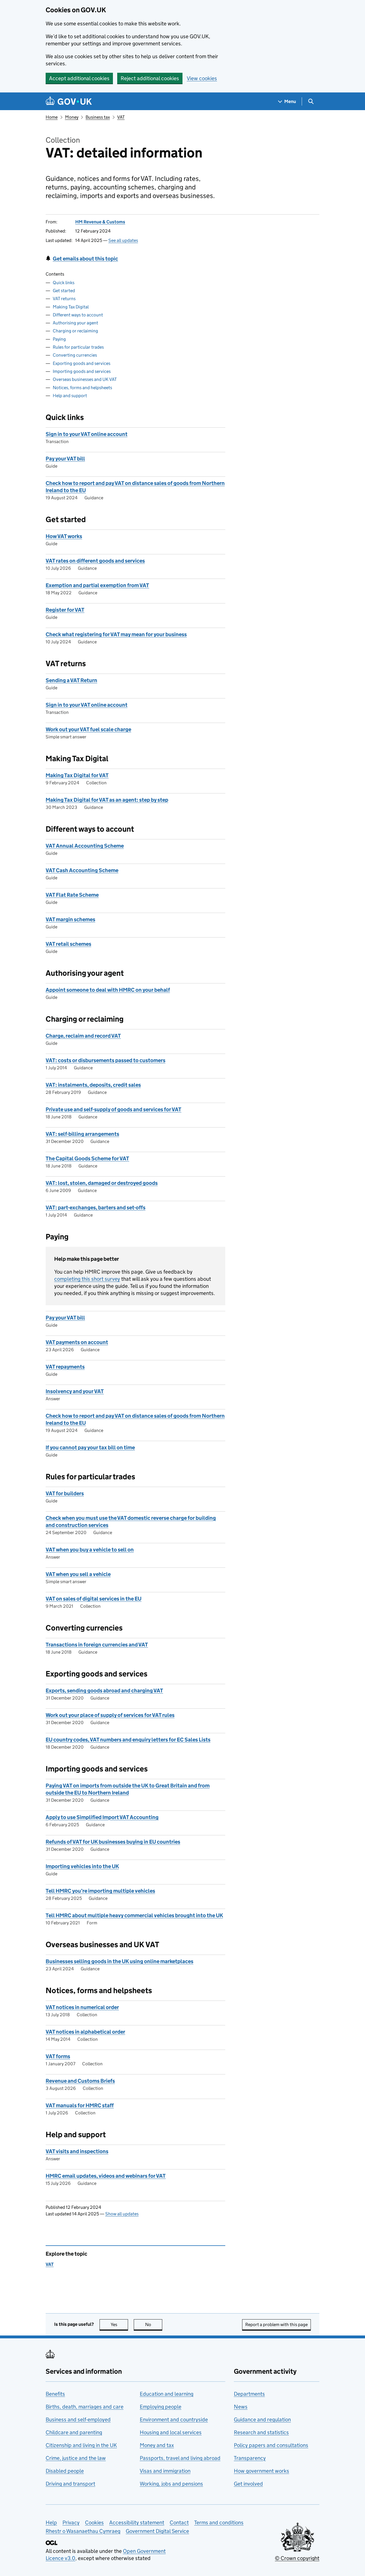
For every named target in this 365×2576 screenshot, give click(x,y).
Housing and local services (171, 2432)
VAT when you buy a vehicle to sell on (90, 1550)
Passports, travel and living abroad (180, 2458)
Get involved (248, 2484)
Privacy (71, 2523)
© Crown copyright (297, 2558)
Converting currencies (75, 355)
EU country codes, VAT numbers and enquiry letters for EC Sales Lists (128, 1740)
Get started (64, 291)
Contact (179, 2523)
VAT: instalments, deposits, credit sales (93, 1085)
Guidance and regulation (262, 2420)
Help (51, 2523)
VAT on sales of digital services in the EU (94, 1599)
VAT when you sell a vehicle (78, 1574)
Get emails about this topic (85, 259)
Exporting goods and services (82, 363)
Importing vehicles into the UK (82, 1866)
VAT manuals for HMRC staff (80, 2105)
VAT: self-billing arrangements (82, 1134)
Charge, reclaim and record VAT (83, 1036)
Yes (119, 2325)
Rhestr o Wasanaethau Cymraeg (83, 2531)
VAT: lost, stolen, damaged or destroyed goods (102, 1183)
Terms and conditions (219, 2523)
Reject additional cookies (150, 78)
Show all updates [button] (122, 2214)
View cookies (202, 78)
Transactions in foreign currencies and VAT (97, 1645)
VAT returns (64, 299)
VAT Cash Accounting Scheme (82, 870)
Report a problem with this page (276, 2325)
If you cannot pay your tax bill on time (90, 1447)
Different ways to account (78, 315)
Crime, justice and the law (76, 2458)
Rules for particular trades (78, 347)
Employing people (161, 2407)
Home (52, 117)
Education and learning (167, 2394)
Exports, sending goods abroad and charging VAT (104, 1691)
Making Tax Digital (71, 307)
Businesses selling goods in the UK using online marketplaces (119, 1961)
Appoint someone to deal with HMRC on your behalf (108, 990)
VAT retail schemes (68, 944)
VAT (121, 117)
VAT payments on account (77, 1342)
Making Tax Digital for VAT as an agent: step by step (107, 800)
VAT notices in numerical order (82, 2007)
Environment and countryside (174, 2420)
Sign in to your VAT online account (87, 434)
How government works (261, 2471)
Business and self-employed (78, 2420)
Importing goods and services (82, 371)
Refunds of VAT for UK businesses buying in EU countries (113, 1842)
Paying (59, 339)
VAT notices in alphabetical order (85, 2032)
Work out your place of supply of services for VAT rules (110, 1715)
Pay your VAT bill (65, 459)
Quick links (64, 283)
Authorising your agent (75, 323)
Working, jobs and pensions (171, 2484)
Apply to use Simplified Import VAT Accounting (102, 1817)
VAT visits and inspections (77, 2151)
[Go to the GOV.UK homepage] (69, 101)
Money (72, 117)
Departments (249, 2394)
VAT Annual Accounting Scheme (85, 846)
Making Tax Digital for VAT (77, 775)
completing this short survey (87, 1279)
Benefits (55, 2394)
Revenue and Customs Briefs (80, 2081)
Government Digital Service (157, 2531)
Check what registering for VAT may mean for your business (116, 634)
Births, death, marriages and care (85, 2407)
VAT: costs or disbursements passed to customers (106, 1060)
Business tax (98, 117)
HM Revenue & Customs (100, 222)
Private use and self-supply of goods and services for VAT (113, 1109)
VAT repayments (65, 1367)
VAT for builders (65, 1493)
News (241, 2407)
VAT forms (58, 2056)
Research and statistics (261, 2432)
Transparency (250, 2458)
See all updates (123, 240)
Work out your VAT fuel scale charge (88, 729)
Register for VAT (65, 610)
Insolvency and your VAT (75, 1391)
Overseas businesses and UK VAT (85, 379)
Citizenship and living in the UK (81, 2445)
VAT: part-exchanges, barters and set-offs (96, 1208)
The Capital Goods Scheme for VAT (87, 1158)
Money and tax (157, 2445)
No (154, 2325)
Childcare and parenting (74, 2432)
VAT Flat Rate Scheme (72, 895)
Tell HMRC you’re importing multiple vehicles (100, 1891)
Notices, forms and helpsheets (82, 388)
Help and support (70, 396)
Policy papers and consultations (271, 2445)
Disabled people (65, 2471)
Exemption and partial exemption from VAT (97, 585)
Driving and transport (70, 2484)
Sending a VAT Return (71, 680)
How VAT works (64, 536)
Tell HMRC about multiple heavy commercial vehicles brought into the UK (134, 1915)
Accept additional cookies (79, 78)
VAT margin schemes (70, 919)
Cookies (94, 2523)
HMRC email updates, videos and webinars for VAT (106, 2176)
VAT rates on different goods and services (95, 561)
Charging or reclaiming (75, 331)
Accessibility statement (137, 2523)
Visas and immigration (165, 2471)
